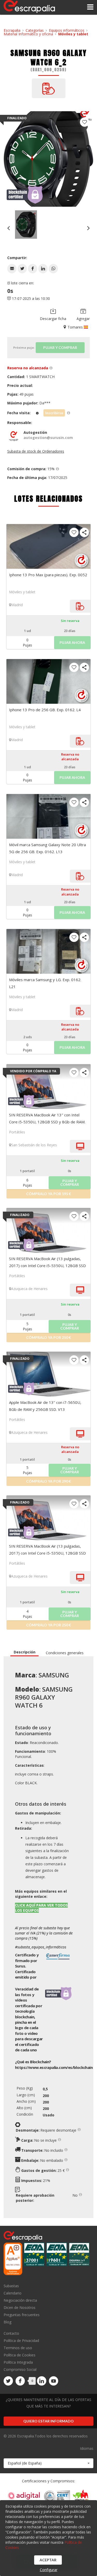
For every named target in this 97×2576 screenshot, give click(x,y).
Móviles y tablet (73, 34)
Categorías (35, 30)
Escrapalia (12, 30)
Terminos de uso (18, 2348)
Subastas (11, 2286)
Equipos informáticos (67, 30)
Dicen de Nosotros (20, 2307)
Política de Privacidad (21, 2341)
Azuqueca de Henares (29, 1289)
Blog (8, 2322)
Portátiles (17, 1132)
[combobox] (48, 2463)
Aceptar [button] (48, 2560)
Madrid (17, 605)
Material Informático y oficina (28, 34)
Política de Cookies (20, 2355)
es (54, 2067)
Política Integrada (18, 2362)
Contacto (11, 2334)
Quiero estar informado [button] (48, 2421)
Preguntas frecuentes (22, 2315)
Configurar (49, 2570)
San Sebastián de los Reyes (34, 1145)
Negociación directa (20, 2300)
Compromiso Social (20, 2369)
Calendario (13, 2293)
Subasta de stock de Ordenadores (36, 451)
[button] (12, 269)
